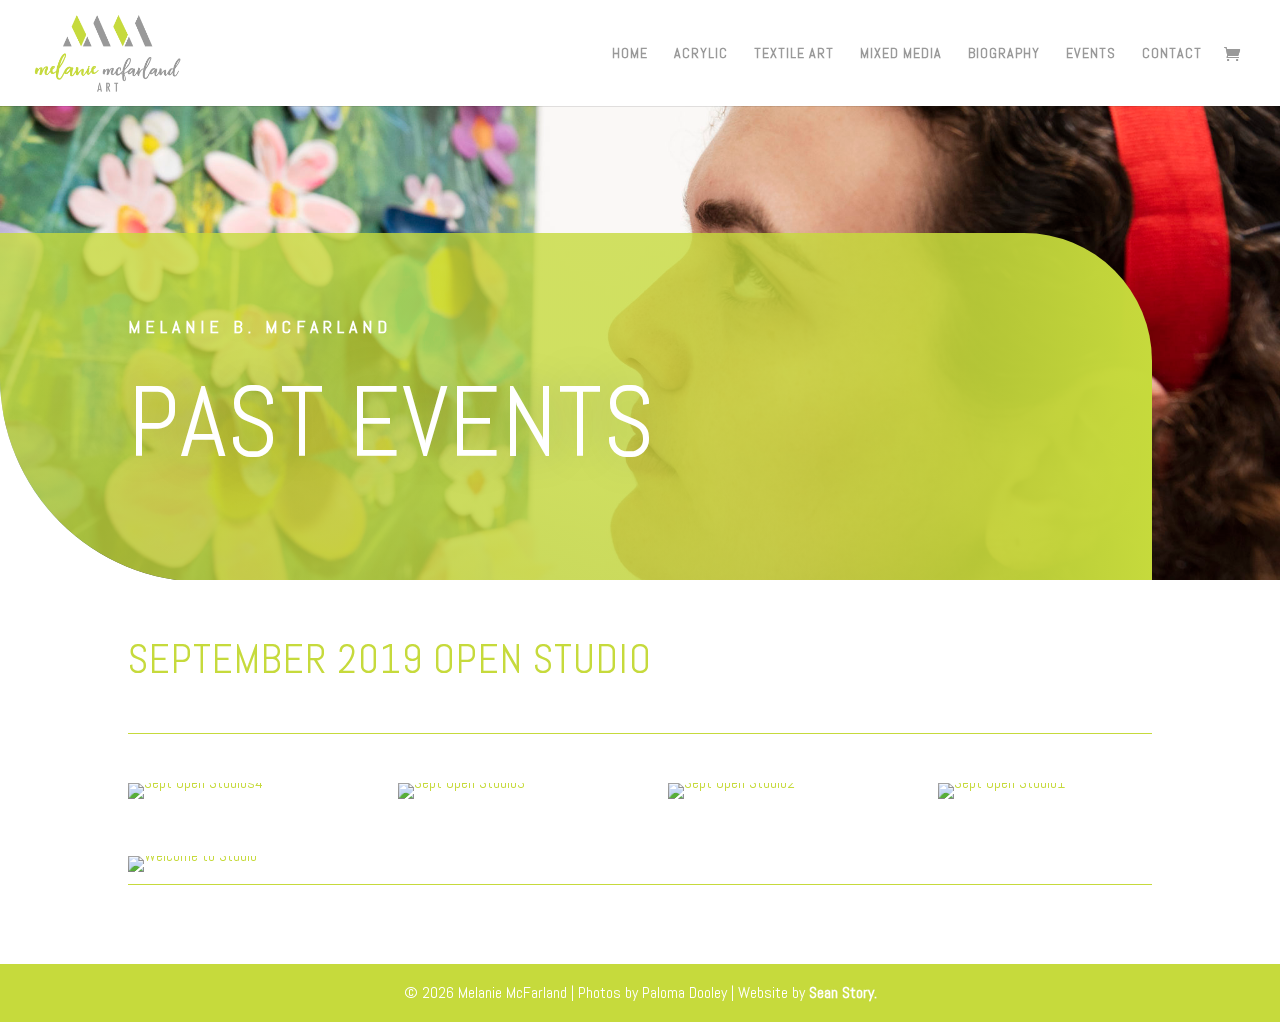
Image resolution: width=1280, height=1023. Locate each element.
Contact (1172, 54)
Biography (1004, 54)
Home (630, 54)
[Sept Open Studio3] (461, 798)
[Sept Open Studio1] (1001, 798)
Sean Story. (843, 992)
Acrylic (701, 54)
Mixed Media (901, 54)
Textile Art (794, 54)
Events (1091, 54)
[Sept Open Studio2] (731, 798)
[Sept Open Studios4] (195, 798)
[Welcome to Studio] (192, 871)
